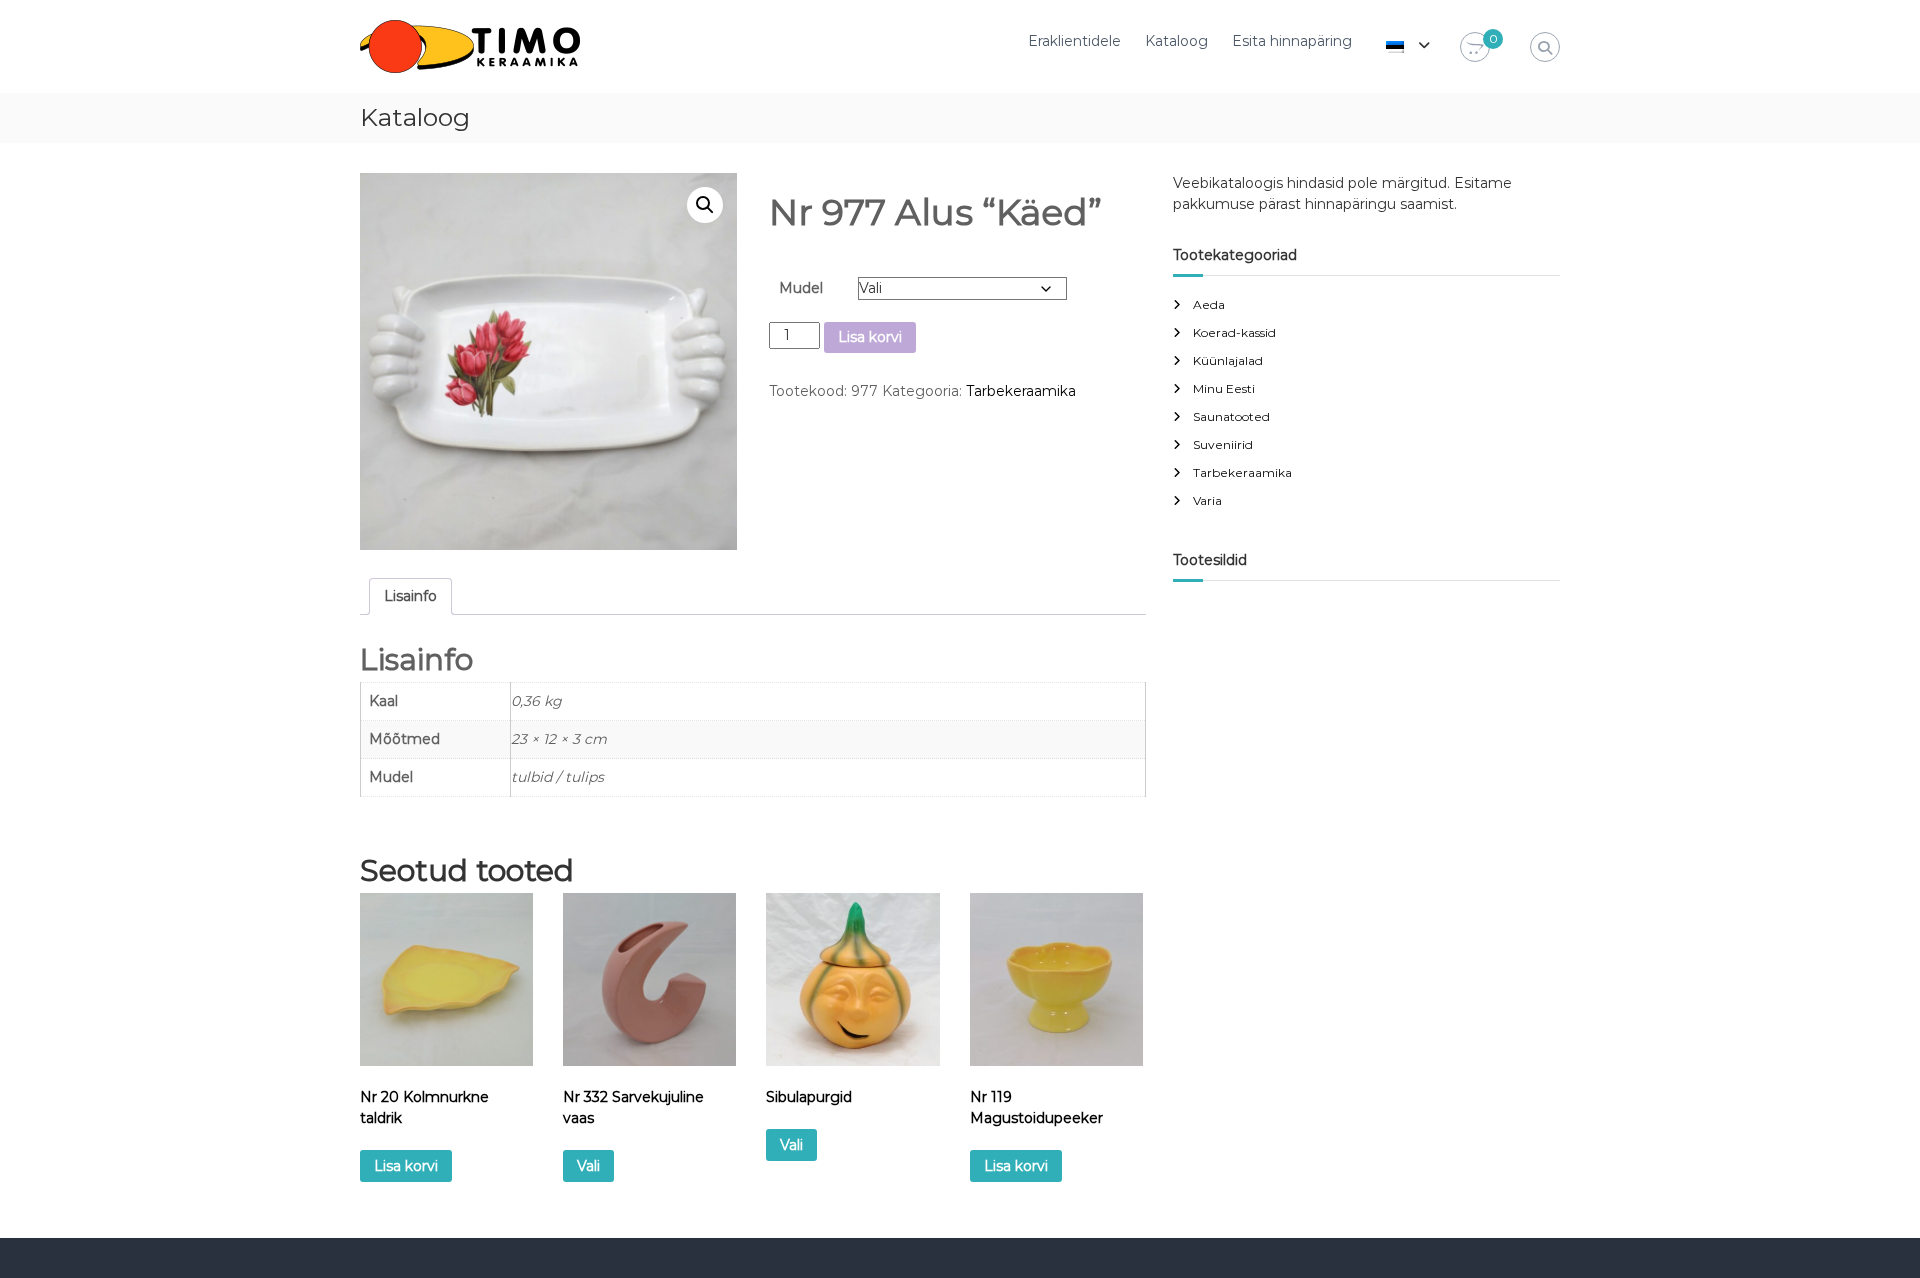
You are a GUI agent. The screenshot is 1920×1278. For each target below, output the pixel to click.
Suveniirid (1223, 444)
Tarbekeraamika (1021, 391)
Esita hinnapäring (1292, 41)
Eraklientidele (1074, 41)
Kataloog (1176, 41)
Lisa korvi (870, 337)
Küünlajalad (1228, 360)
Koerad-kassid (1234, 332)
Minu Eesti (1224, 388)
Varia (1207, 500)
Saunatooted (1231, 416)
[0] (1475, 48)
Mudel (801, 288)
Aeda (1209, 304)
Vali (588, 1166)
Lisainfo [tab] (410, 596)
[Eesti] (1395, 45)
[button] (705, 205)
